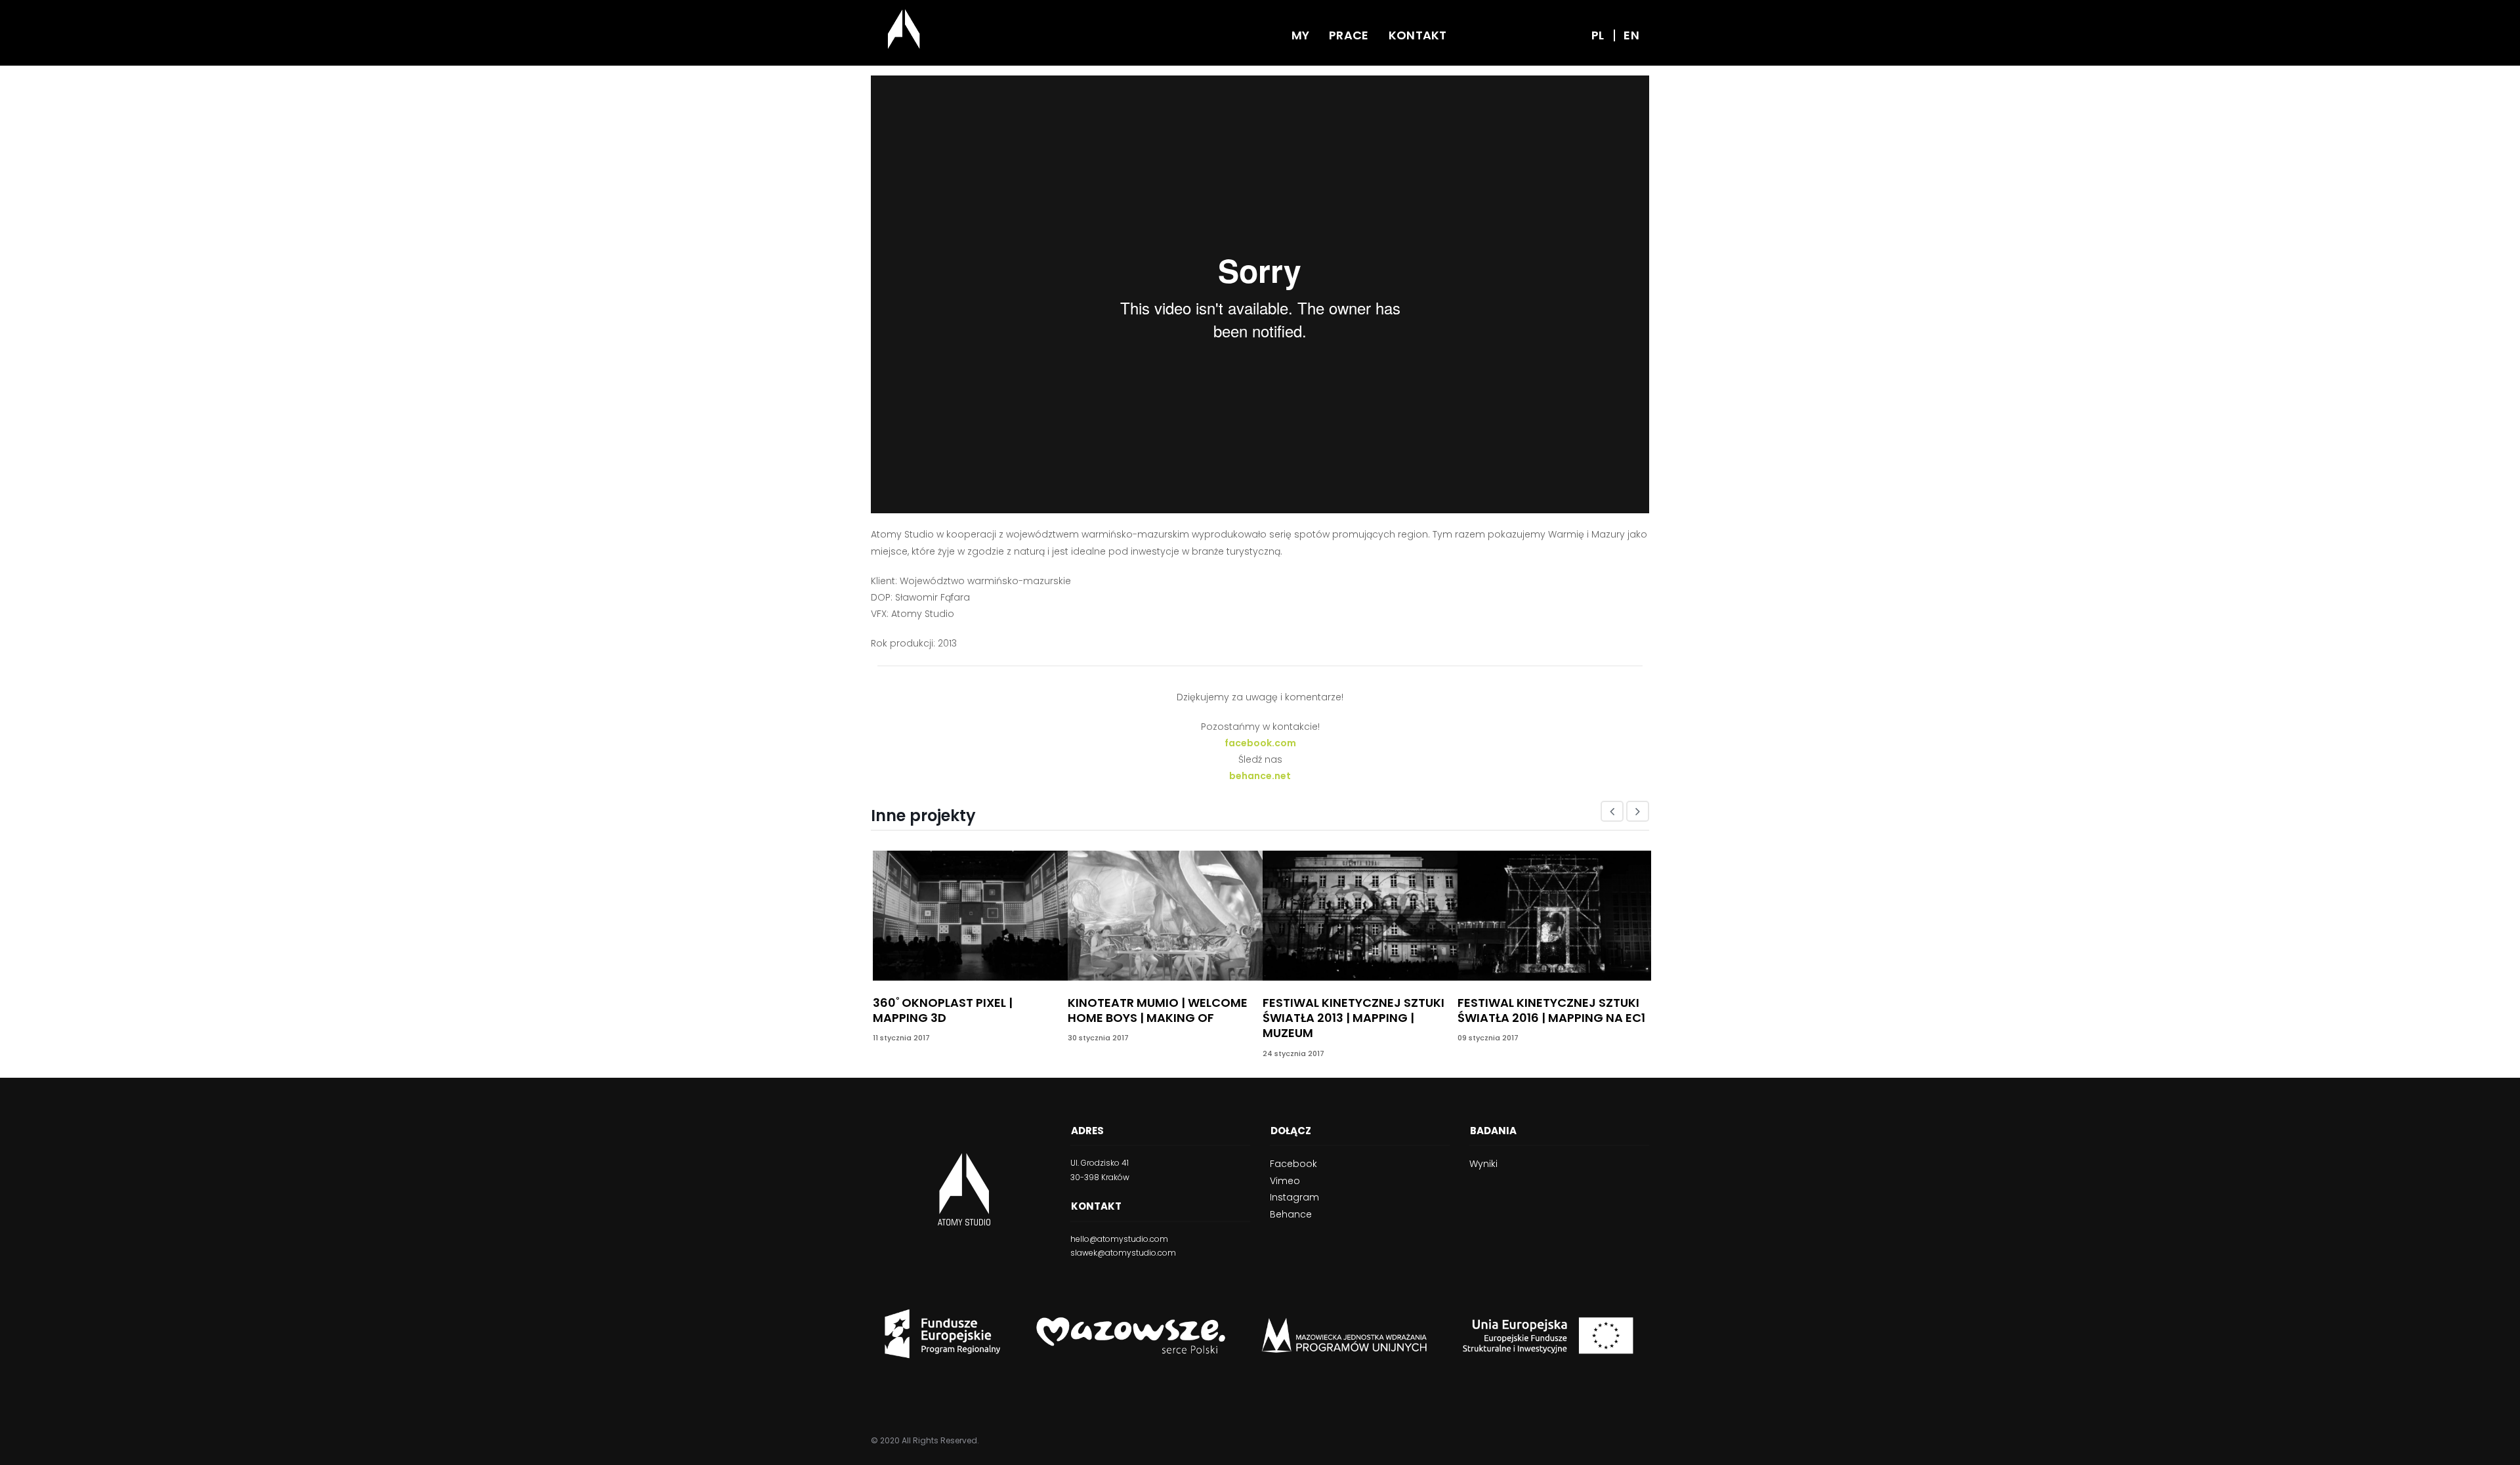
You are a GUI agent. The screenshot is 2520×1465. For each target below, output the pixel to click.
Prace (1349, 35)
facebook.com (1260, 743)
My (1301, 35)
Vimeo (1285, 1181)
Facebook (1293, 1164)
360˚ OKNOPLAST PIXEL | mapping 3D (943, 1010)
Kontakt (1418, 35)
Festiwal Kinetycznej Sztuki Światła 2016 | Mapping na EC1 (1551, 1010)
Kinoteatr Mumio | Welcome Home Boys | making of (1158, 1010)
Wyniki (1483, 1164)
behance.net (1260, 776)
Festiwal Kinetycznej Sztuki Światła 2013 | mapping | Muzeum (1354, 1018)
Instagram (1294, 1197)
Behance (1291, 1214)
